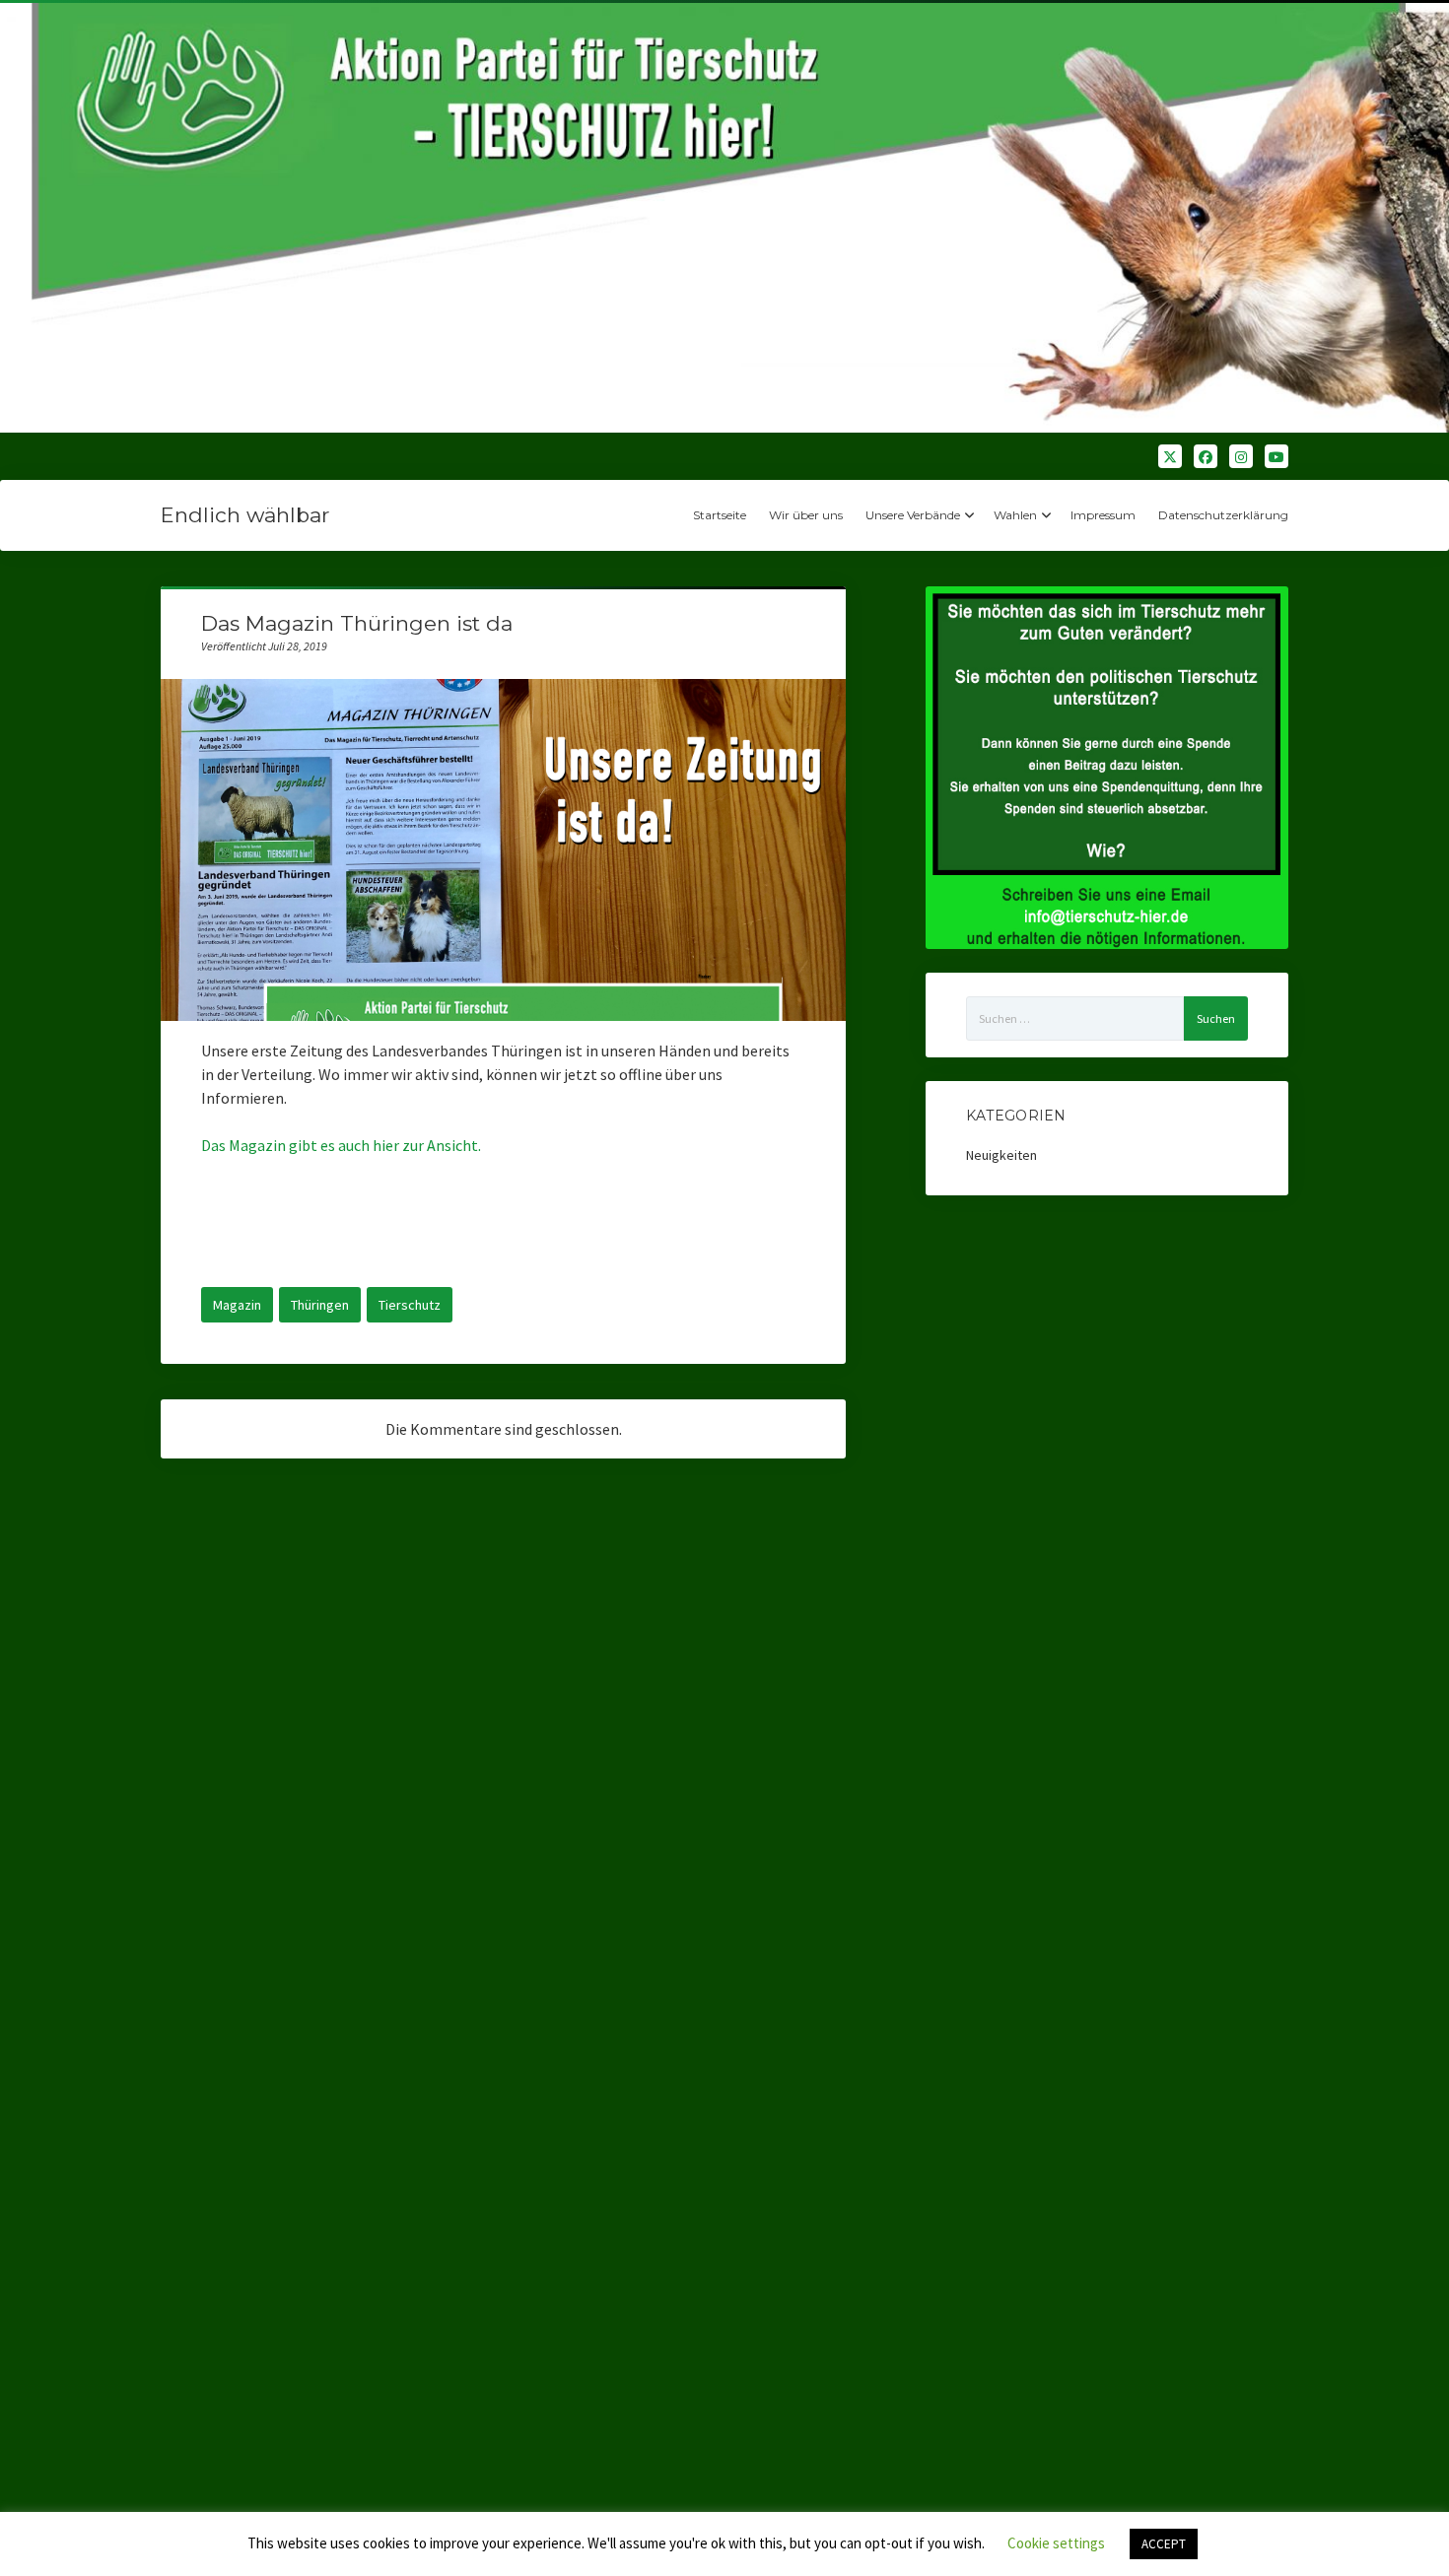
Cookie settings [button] (1056, 2543)
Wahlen (1015, 515)
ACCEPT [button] (1164, 2544)
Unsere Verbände (913, 515)
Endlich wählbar (245, 515)
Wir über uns (806, 515)
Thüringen (320, 1305)
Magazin (237, 1305)
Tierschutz (410, 1305)
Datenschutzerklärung (1223, 515)
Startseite (720, 515)
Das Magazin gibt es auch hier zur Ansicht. (343, 1145)
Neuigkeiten (1001, 1155)
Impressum (1103, 515)
